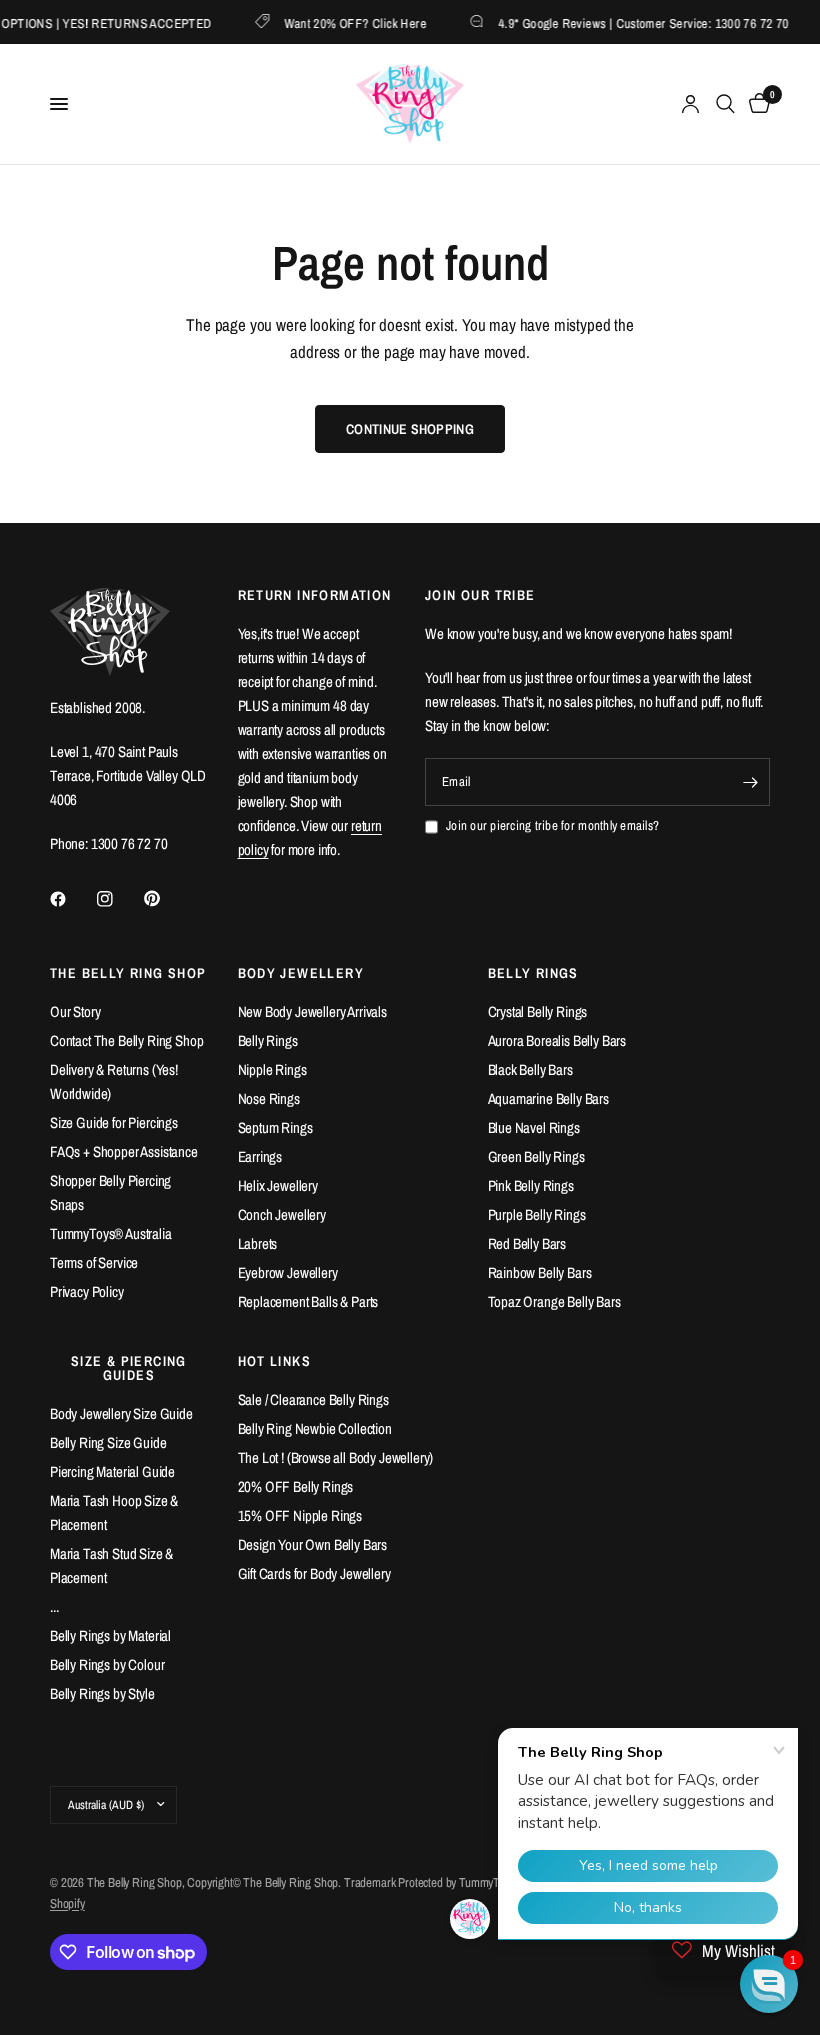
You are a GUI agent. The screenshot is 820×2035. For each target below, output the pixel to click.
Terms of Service (94, 1262)
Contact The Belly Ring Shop (126, 1040)
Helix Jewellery (278, 1185)
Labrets (258, 1243)
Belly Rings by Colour (107, 1664)
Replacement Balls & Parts (308, 1301)
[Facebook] (72, 899)
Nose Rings (269, 1098)
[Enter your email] (750, 782)
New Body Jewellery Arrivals (312, 1011)
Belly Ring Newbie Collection (315, 1428)
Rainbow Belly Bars (540, 1272)
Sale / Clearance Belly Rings (313, 1399)
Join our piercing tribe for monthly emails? (552, 825)
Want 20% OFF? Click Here (341, 22)
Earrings (260, 1156)
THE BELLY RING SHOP (128, 973)
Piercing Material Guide (112, 1471)
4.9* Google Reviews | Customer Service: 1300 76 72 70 (629, 22)
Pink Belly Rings (531, 1185)
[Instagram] (119, 899)
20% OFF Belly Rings (296, 1486)
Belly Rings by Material (110, 1635)
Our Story (75, 1011)
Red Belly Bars (527, 1243)
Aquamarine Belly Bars (548, 1098)
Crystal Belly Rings (538, 1011)
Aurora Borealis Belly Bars (557, 1040)
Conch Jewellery (282, 1214)
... (54, 1606)
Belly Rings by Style (102, 1693)
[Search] (725, 104)
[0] (756, 104)
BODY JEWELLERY (301, 973)
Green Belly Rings (536, 1156)
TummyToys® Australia (111, 1233)
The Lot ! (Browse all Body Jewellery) (336, 1457)
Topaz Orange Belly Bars (554, 1301)
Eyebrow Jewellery (288, 1272)
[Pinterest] (166, 898)
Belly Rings (268, 1040)
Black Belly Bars (530, 1069)
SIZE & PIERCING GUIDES (129, 1368)
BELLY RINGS (533, 973)
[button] (769, 1984)
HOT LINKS (275, 1361)
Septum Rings (275, 1127)
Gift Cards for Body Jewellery (314, 1573)
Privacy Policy (87, 1291)
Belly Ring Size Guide (108, 1442)
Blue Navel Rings (534, 1127)
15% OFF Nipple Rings (300, 1515)
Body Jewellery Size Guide (121, 1413)
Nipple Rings (272, 1069)
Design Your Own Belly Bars (313, 1544)
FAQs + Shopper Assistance (124, 1151)
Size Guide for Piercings (114, 1122)
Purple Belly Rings (537, 1214)
